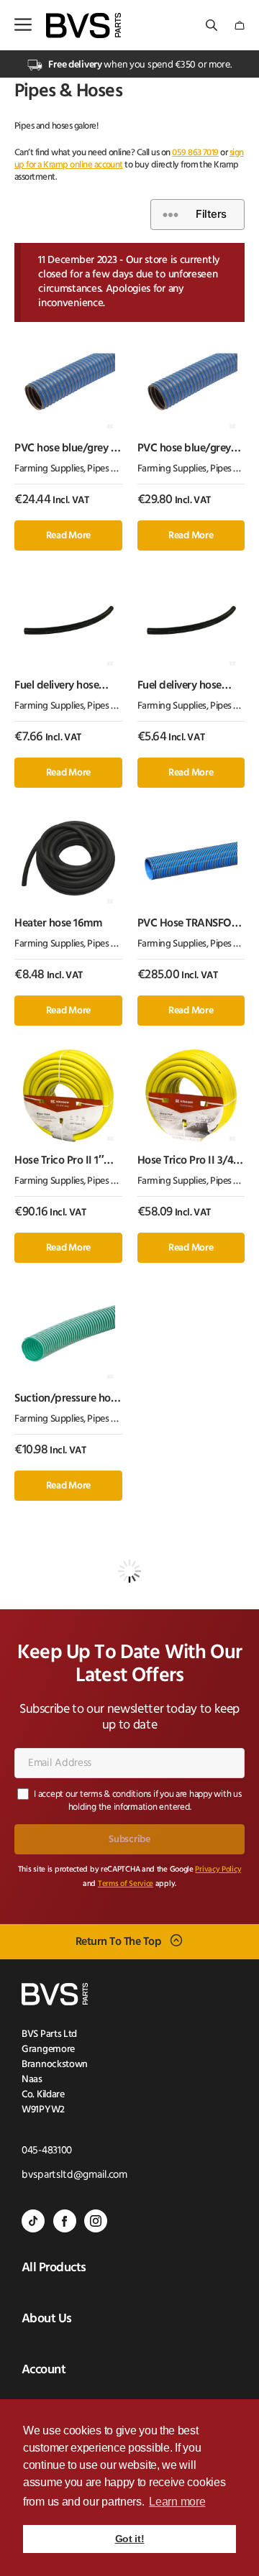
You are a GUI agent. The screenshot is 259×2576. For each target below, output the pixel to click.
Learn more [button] (177, 2502)
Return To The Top (119, 1941)
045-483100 (47, 2151)
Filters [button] (211, 214)
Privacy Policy (218, 1870)
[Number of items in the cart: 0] (240, 26)
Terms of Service (126, 1884)
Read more (68, 536)
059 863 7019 (195, 153)
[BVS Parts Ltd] (83, 26)
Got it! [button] (130, 2539)
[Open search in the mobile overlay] (213, 26)
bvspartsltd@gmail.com (74, 2175)
